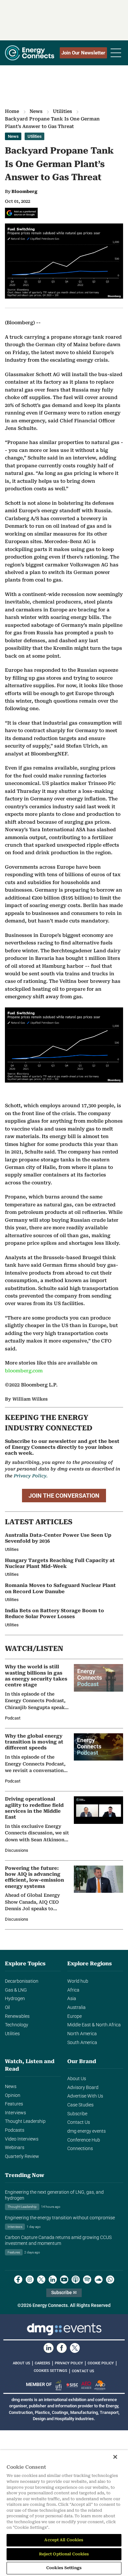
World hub (78, 1981)
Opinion (13, 2095)
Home (12, 111)
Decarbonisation (22, 1981)
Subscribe (77, 2114)
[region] (64, 2513)
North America (82, 2034)
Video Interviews (22, 2139)
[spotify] (87, 2280)
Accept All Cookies (64, 2540)
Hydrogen (15, 1999)
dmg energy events (86, 2131)
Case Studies (80, 2105)
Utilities (62, 111)
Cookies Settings (51, 2371)
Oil (7, 2007)
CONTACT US (83, 2371)
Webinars (15, 2148)
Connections (80, 2149)
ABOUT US (21, 2363)
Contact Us (79, 2122)
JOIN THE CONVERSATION (64, 1496)
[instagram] (30, 2280)
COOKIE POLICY (101, 2363)
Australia (76, 2007)
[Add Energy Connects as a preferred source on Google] (21, 213)
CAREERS (43, 2363)
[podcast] (76, 2280)
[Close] (115, 2457)
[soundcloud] (99, 2280)
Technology (17, 2025)
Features (14, 2104)
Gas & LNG (16, 1990)
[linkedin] (53, 2280)
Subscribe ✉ (64, 2293)
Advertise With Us (85, 2096)
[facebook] (18, 2280)
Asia (72, 1999)
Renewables (17, 2016)
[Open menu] (116, 53)
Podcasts (15, 2130)
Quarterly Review (22, 2156)
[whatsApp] (110, 2280)
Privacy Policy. (31, 1476)
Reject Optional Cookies (64, 2554)
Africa (73, 1990)
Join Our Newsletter (83, 53)
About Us (77, 2079)
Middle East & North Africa (94, 2025)
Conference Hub (84, 2140)
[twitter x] (41, 2280)
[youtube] (64, 2280)
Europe (75, 2016)
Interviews (15, 2113)
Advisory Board (83, 2088)
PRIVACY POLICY (69, 2363)
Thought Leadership (25, 2121)
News (36, 111)
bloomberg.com (24, 1371)
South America (82, 2043)
